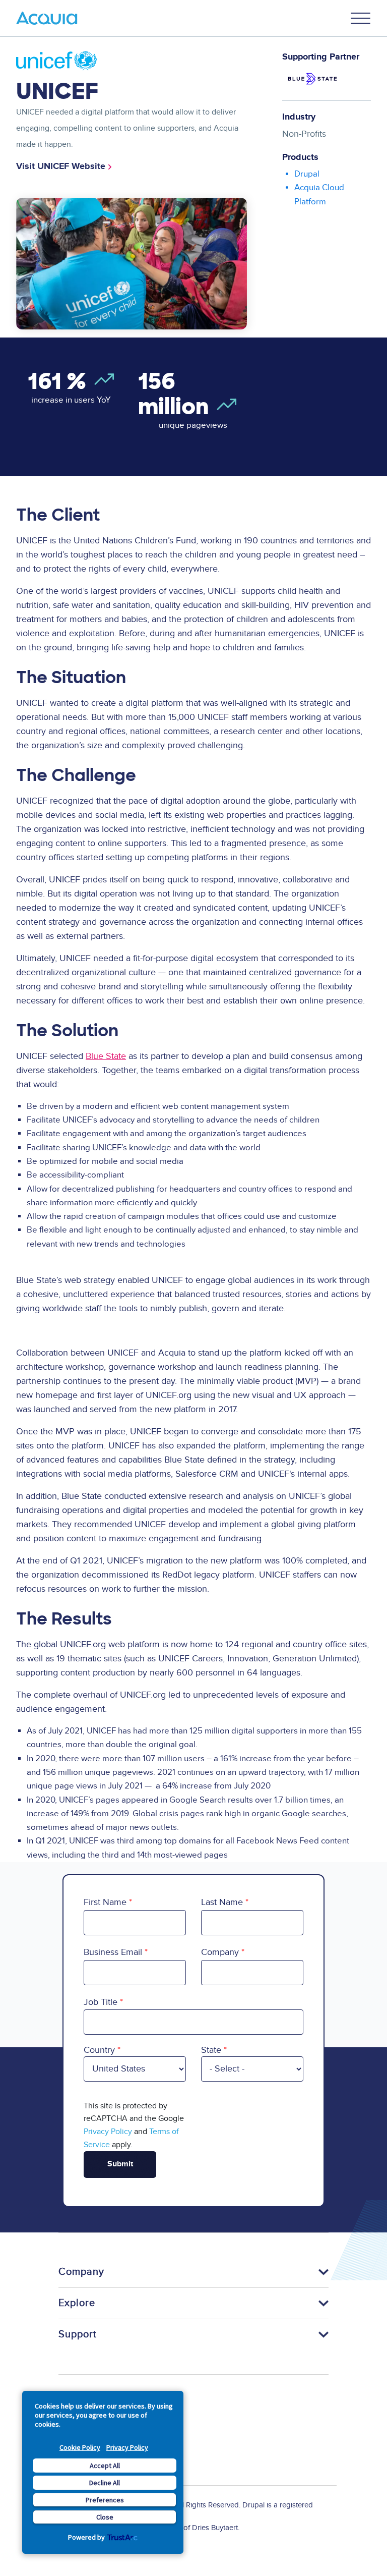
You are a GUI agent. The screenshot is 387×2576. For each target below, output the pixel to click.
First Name (105, 1902)
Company (220, 1952)
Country (99, 2050)
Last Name (222, 1902)
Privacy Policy (127, 2447)
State (211, 2050)
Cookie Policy (80, 2447)
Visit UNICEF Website (61, 166)
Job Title (101, 2002)
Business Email (113, 1952)
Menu (361, 18)
